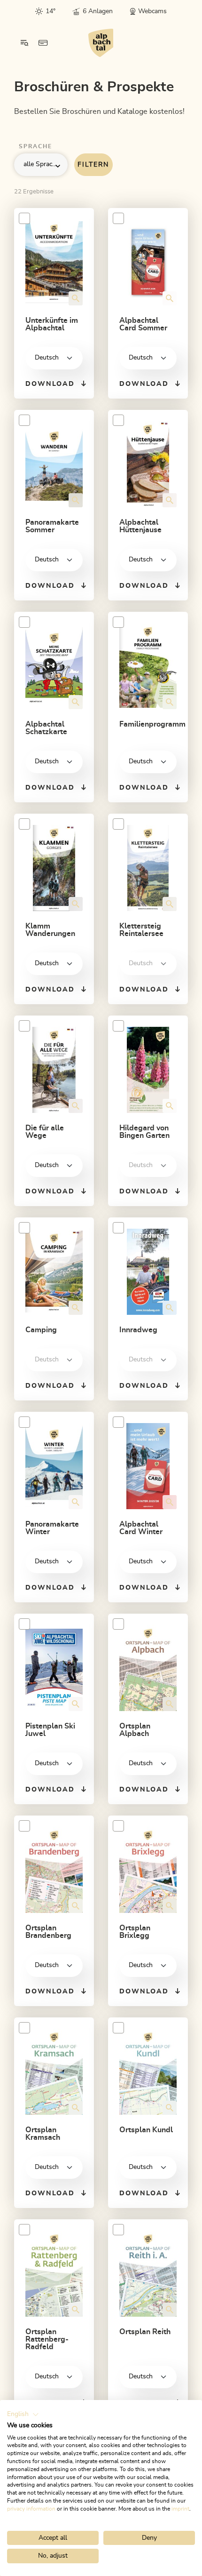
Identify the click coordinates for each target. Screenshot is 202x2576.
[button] (23, 2415)
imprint (180, 2509)
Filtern (93, 165)
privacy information (31, 2509)
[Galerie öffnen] (76, 298)
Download (50, 384)
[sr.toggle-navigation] (24, 43)
